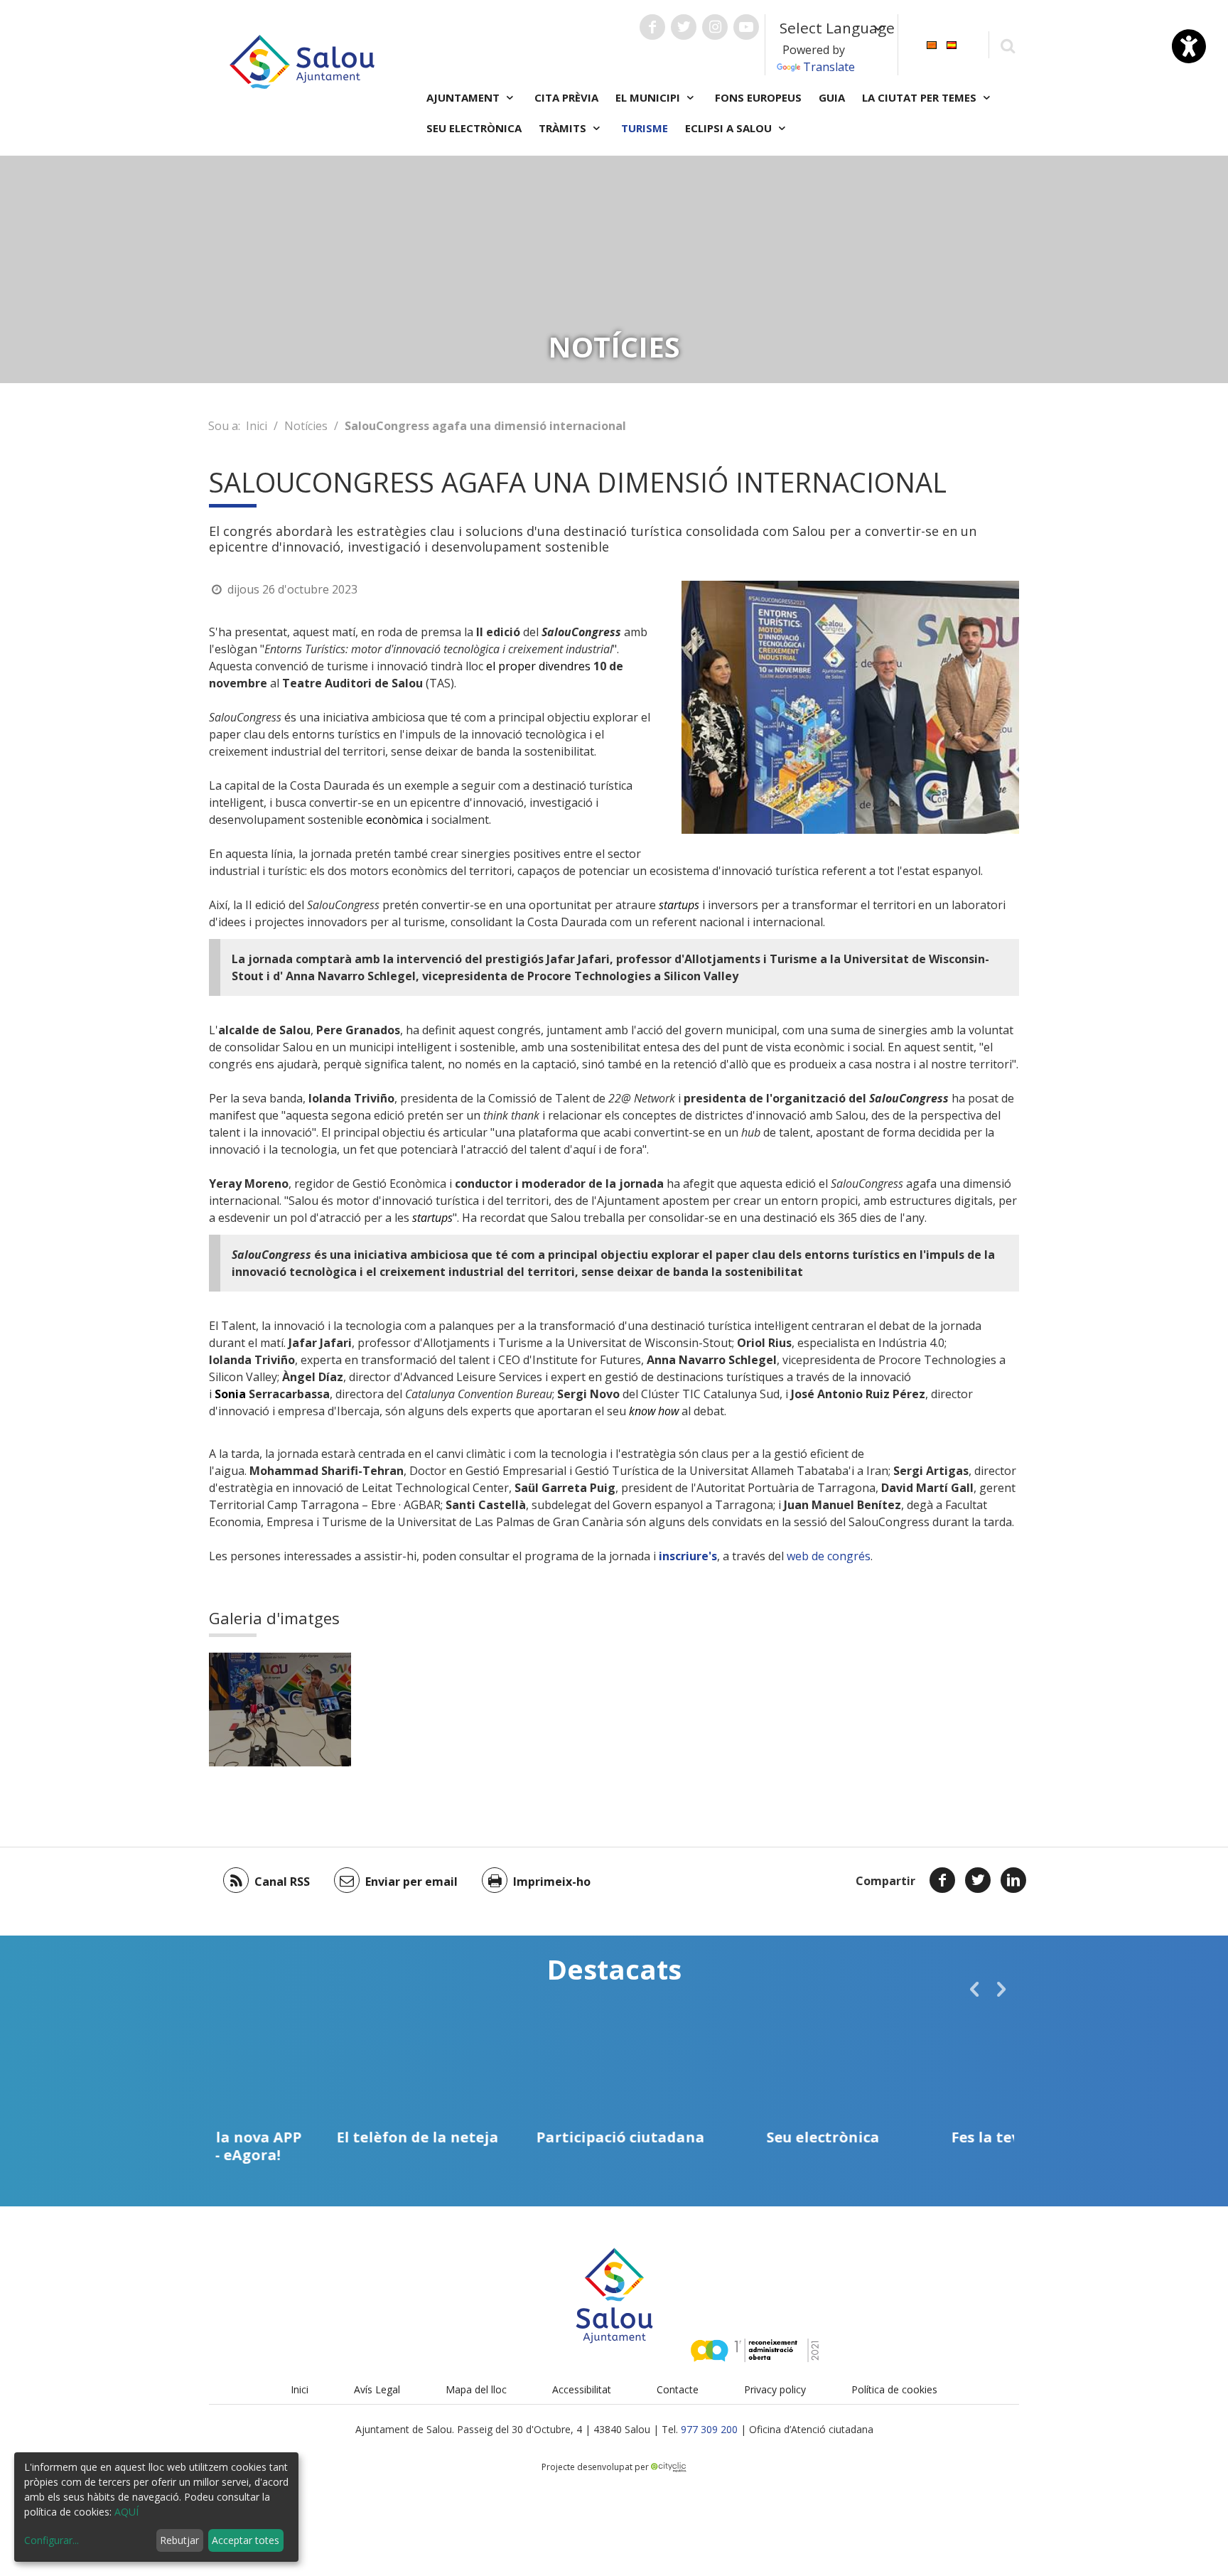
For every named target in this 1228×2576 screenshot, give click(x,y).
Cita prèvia (566, 97)
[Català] (932, 44)
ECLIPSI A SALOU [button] (730, 128)
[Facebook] (942, 1880)
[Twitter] (978, 1880)
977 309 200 (709, 2429)
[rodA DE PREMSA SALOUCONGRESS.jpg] (280, 1710)
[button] (974, 1989)
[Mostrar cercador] (1007, 45)
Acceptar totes (246, 2540)
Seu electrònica (474, 128)
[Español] (952, 44)
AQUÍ (126, 2512)
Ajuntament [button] (464, 97)
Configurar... (52, 2540)
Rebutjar (179, 2540)
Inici (257, 426)
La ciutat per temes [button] (921, 97)
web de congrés (829, 1556)
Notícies (306, 426)
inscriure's (688, 1556)
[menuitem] (932, 44)
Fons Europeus (758, 97)
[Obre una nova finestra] (652, 27)
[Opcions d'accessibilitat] (1189, 46)
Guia (832, 97)
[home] (302, 60)
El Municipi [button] (649, 97)
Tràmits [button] (564, 128)
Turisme (645, 128)
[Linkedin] (1013, 1880)
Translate (829, 67)
